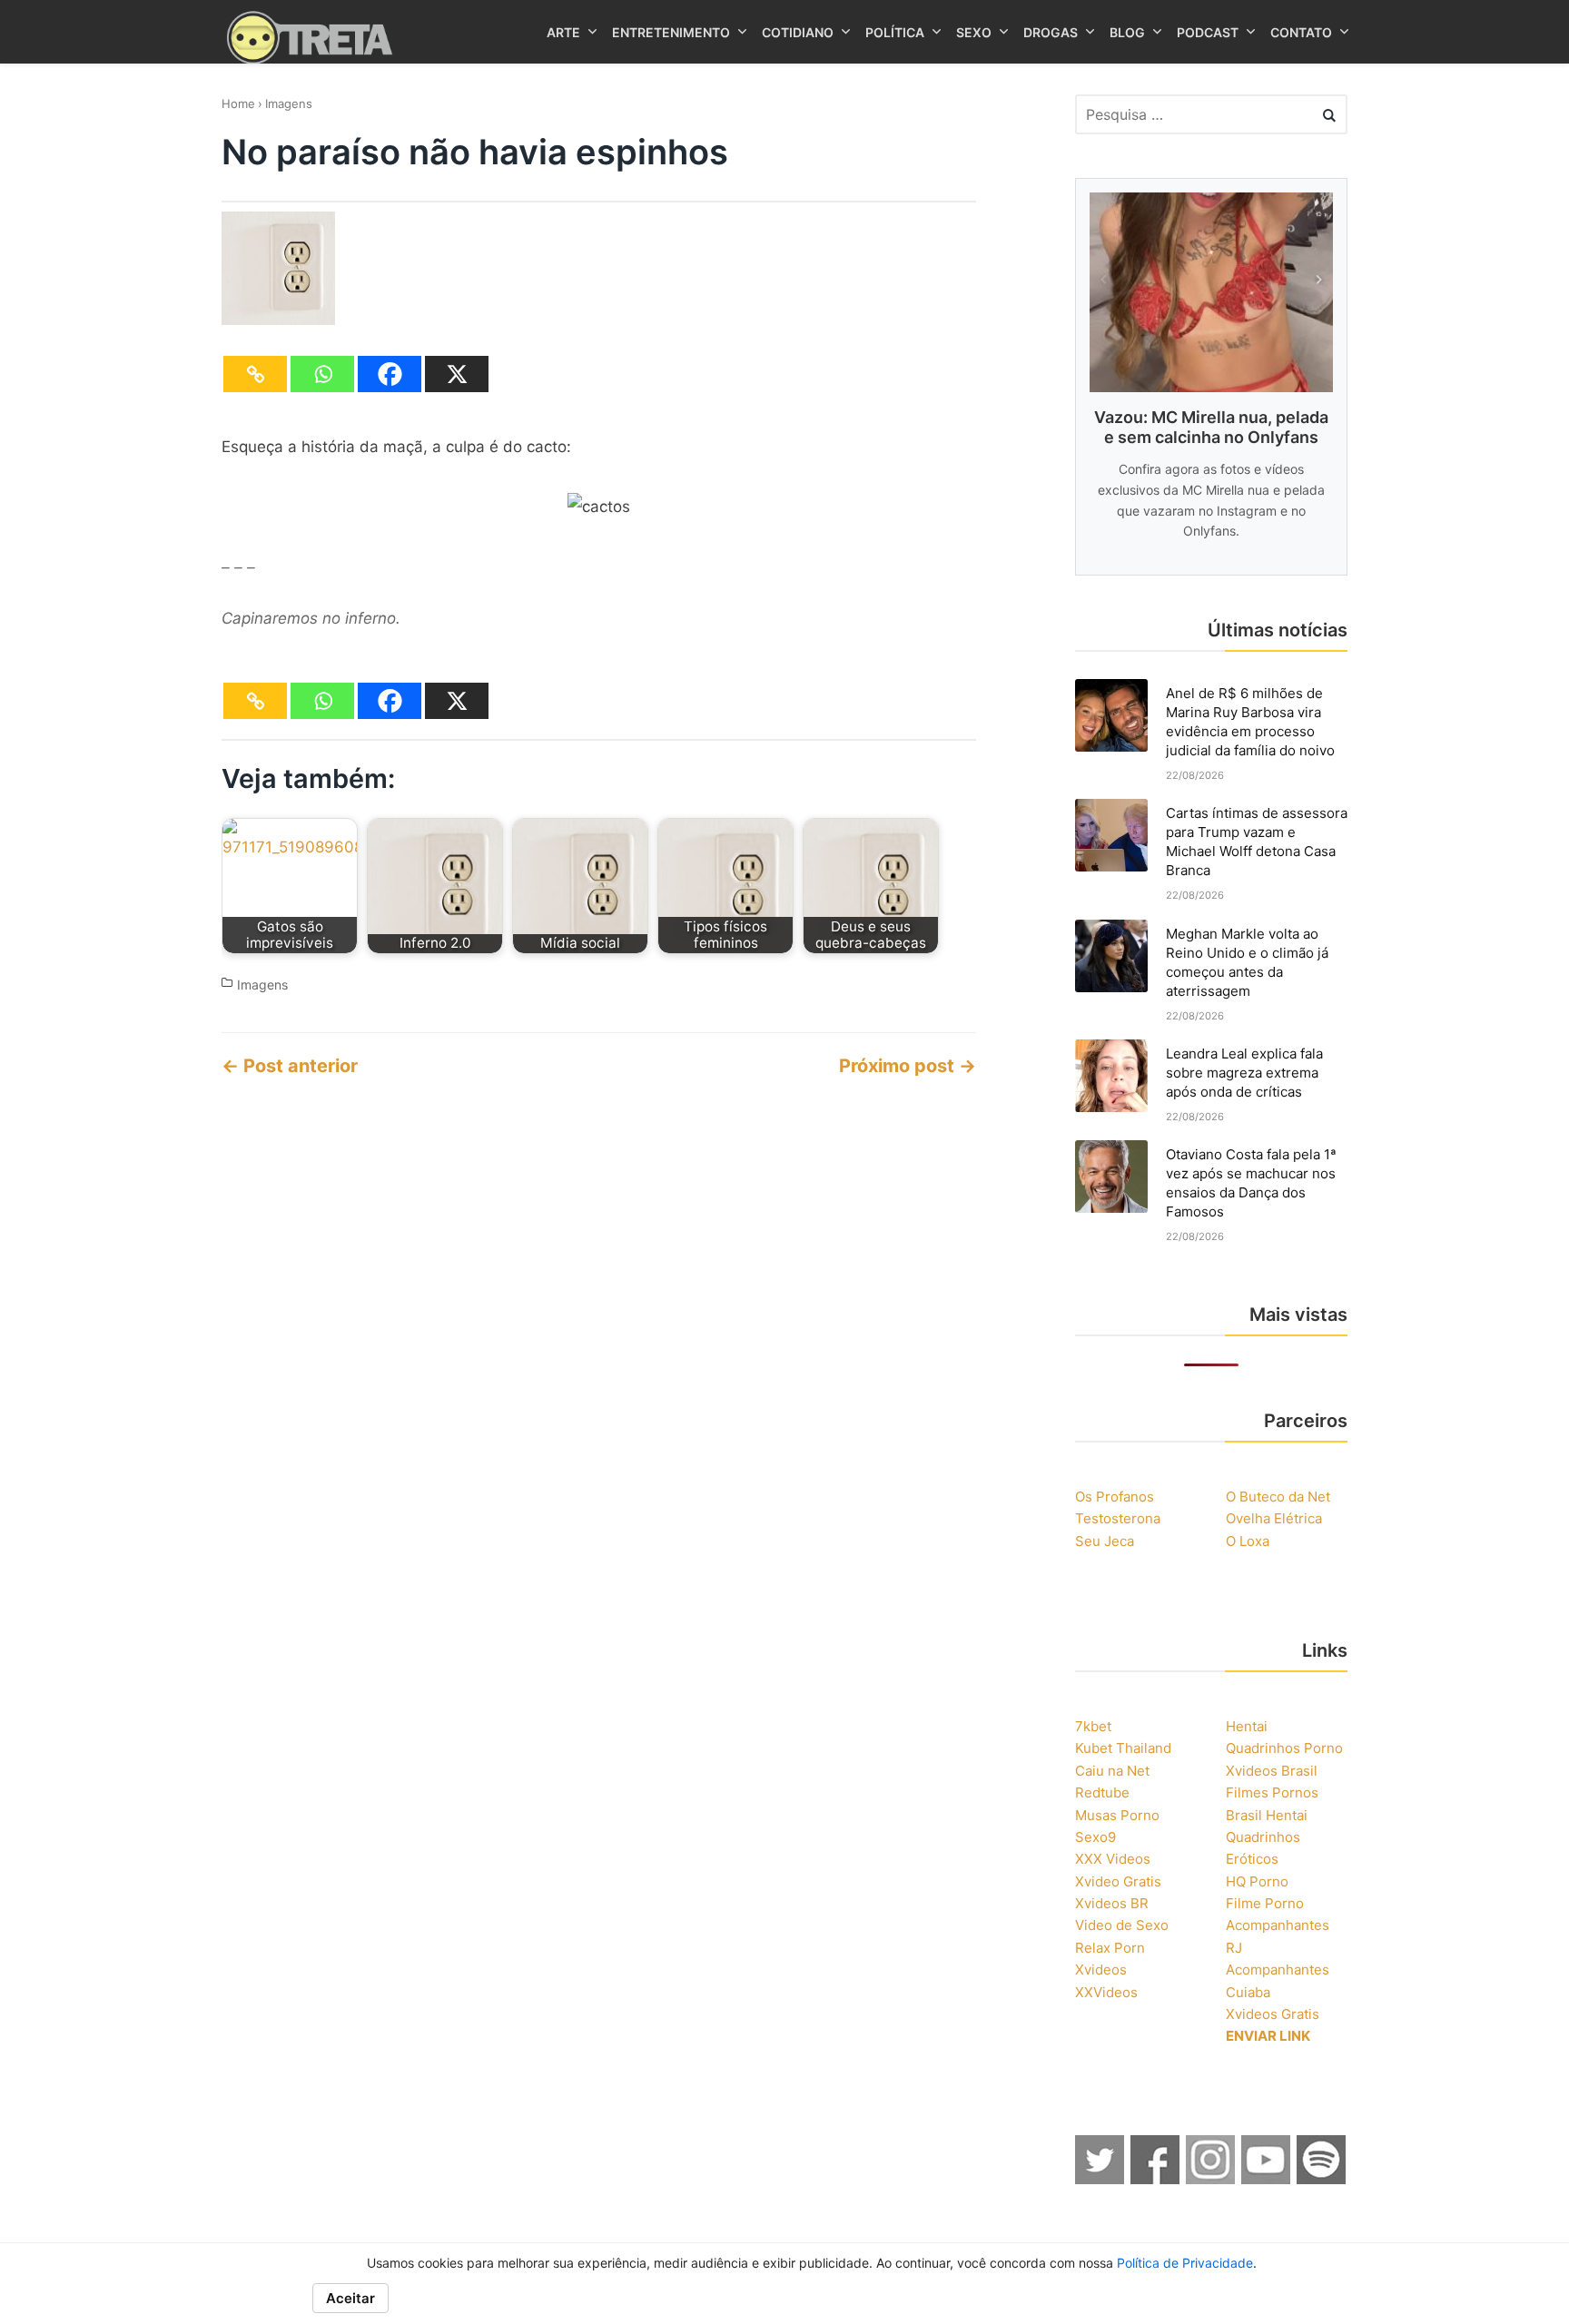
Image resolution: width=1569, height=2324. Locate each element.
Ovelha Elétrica (1274, 1518)
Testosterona (1118, 1518)
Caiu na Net (1112, 1771)
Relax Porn (1110, 1948)
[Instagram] (1211, 2179)
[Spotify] (1322, 2179)
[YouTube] (1267, 2179)
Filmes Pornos (1272, 1792)
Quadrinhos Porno (1284, 1748)
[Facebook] (390, 374)
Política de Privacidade (1185, 2263)
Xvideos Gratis (1273, 2014)
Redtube (1102, 1792)
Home (238, 103)
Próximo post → (908, 1066)
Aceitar (350, 2298)
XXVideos (1106, 1992)
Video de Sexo (1122, 1925)
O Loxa (1248, 1541)
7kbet (1093, 1726)
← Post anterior (290, 1066)
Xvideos (1101, 1969)
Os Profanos (1115, 1497)
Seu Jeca (1105, 1541)
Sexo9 (1095, 1837)
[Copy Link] (255, 374)
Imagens (289, 103)
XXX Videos (1113, 1859)
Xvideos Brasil (1272, 1771)
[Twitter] (1100, 2179)
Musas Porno (1117, 1815)
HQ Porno (1257, 1881)
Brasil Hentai (1267, 1815)
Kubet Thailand (1123, 1748)
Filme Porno (1265, 1903)
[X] (457, 374)
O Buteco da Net (1278, 1497)
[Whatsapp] (322, 374)
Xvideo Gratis (1118, 1881)
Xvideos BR (1112, 1903)
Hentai (1247, 1726)
